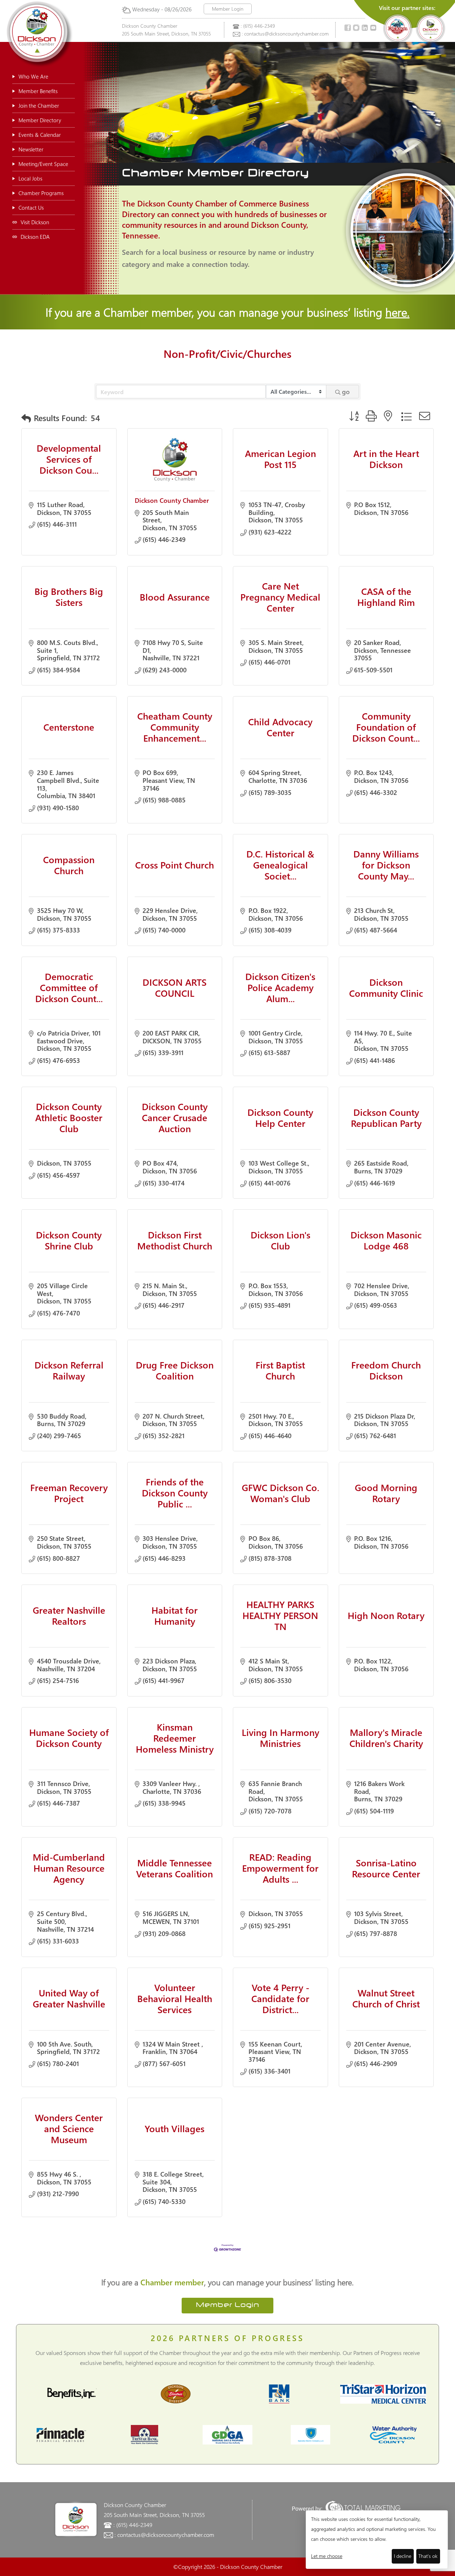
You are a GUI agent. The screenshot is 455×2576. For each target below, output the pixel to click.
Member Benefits (38, 91)
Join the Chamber (39, 106)
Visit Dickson (35, 222)
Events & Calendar (40, 135)
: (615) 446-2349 (258, 26)
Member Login (228, 9)
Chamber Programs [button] (41, 193)
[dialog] (377, 2540)
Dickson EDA (35, 237)
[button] (26, 418)
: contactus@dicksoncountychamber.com (285, 34)
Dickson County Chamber (172, 500)
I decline (403, 2556)
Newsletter (31, 149)
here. (397, 312)
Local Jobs (30, 178)
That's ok (428, 2556)
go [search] (346, 392)
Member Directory (40, 120)
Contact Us (31, 208)
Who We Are (33, 76)
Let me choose (327, 2556)
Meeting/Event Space (43, 164)
